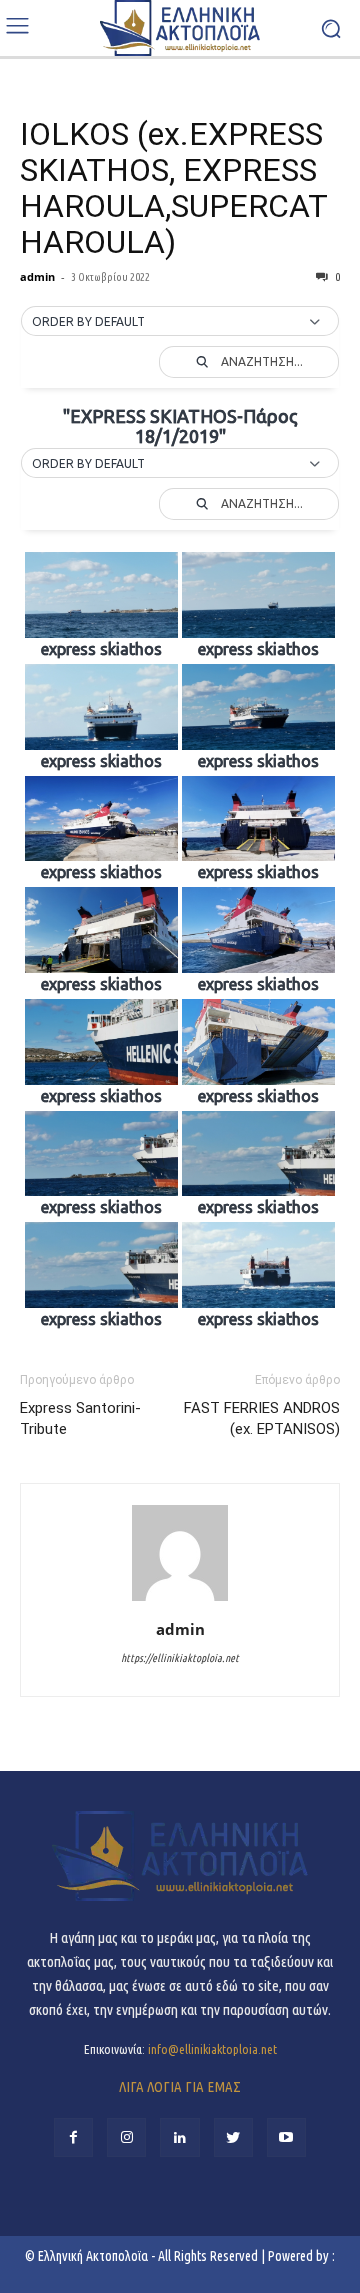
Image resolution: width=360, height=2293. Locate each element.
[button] (180, 322)
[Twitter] (233, 2137)
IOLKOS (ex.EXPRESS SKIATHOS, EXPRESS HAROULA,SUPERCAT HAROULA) (173, 188)
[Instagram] (126, 2137)
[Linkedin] (179, 2137)
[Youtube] (286, 2137)
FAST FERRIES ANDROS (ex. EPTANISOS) (262, 1418)
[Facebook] (73, 2137)
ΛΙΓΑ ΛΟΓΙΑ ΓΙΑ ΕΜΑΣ (180, 2086)
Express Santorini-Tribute (80, 1418)
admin (37, 276)
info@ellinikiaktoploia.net (212, 2049)
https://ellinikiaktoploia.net (180, 1658)
